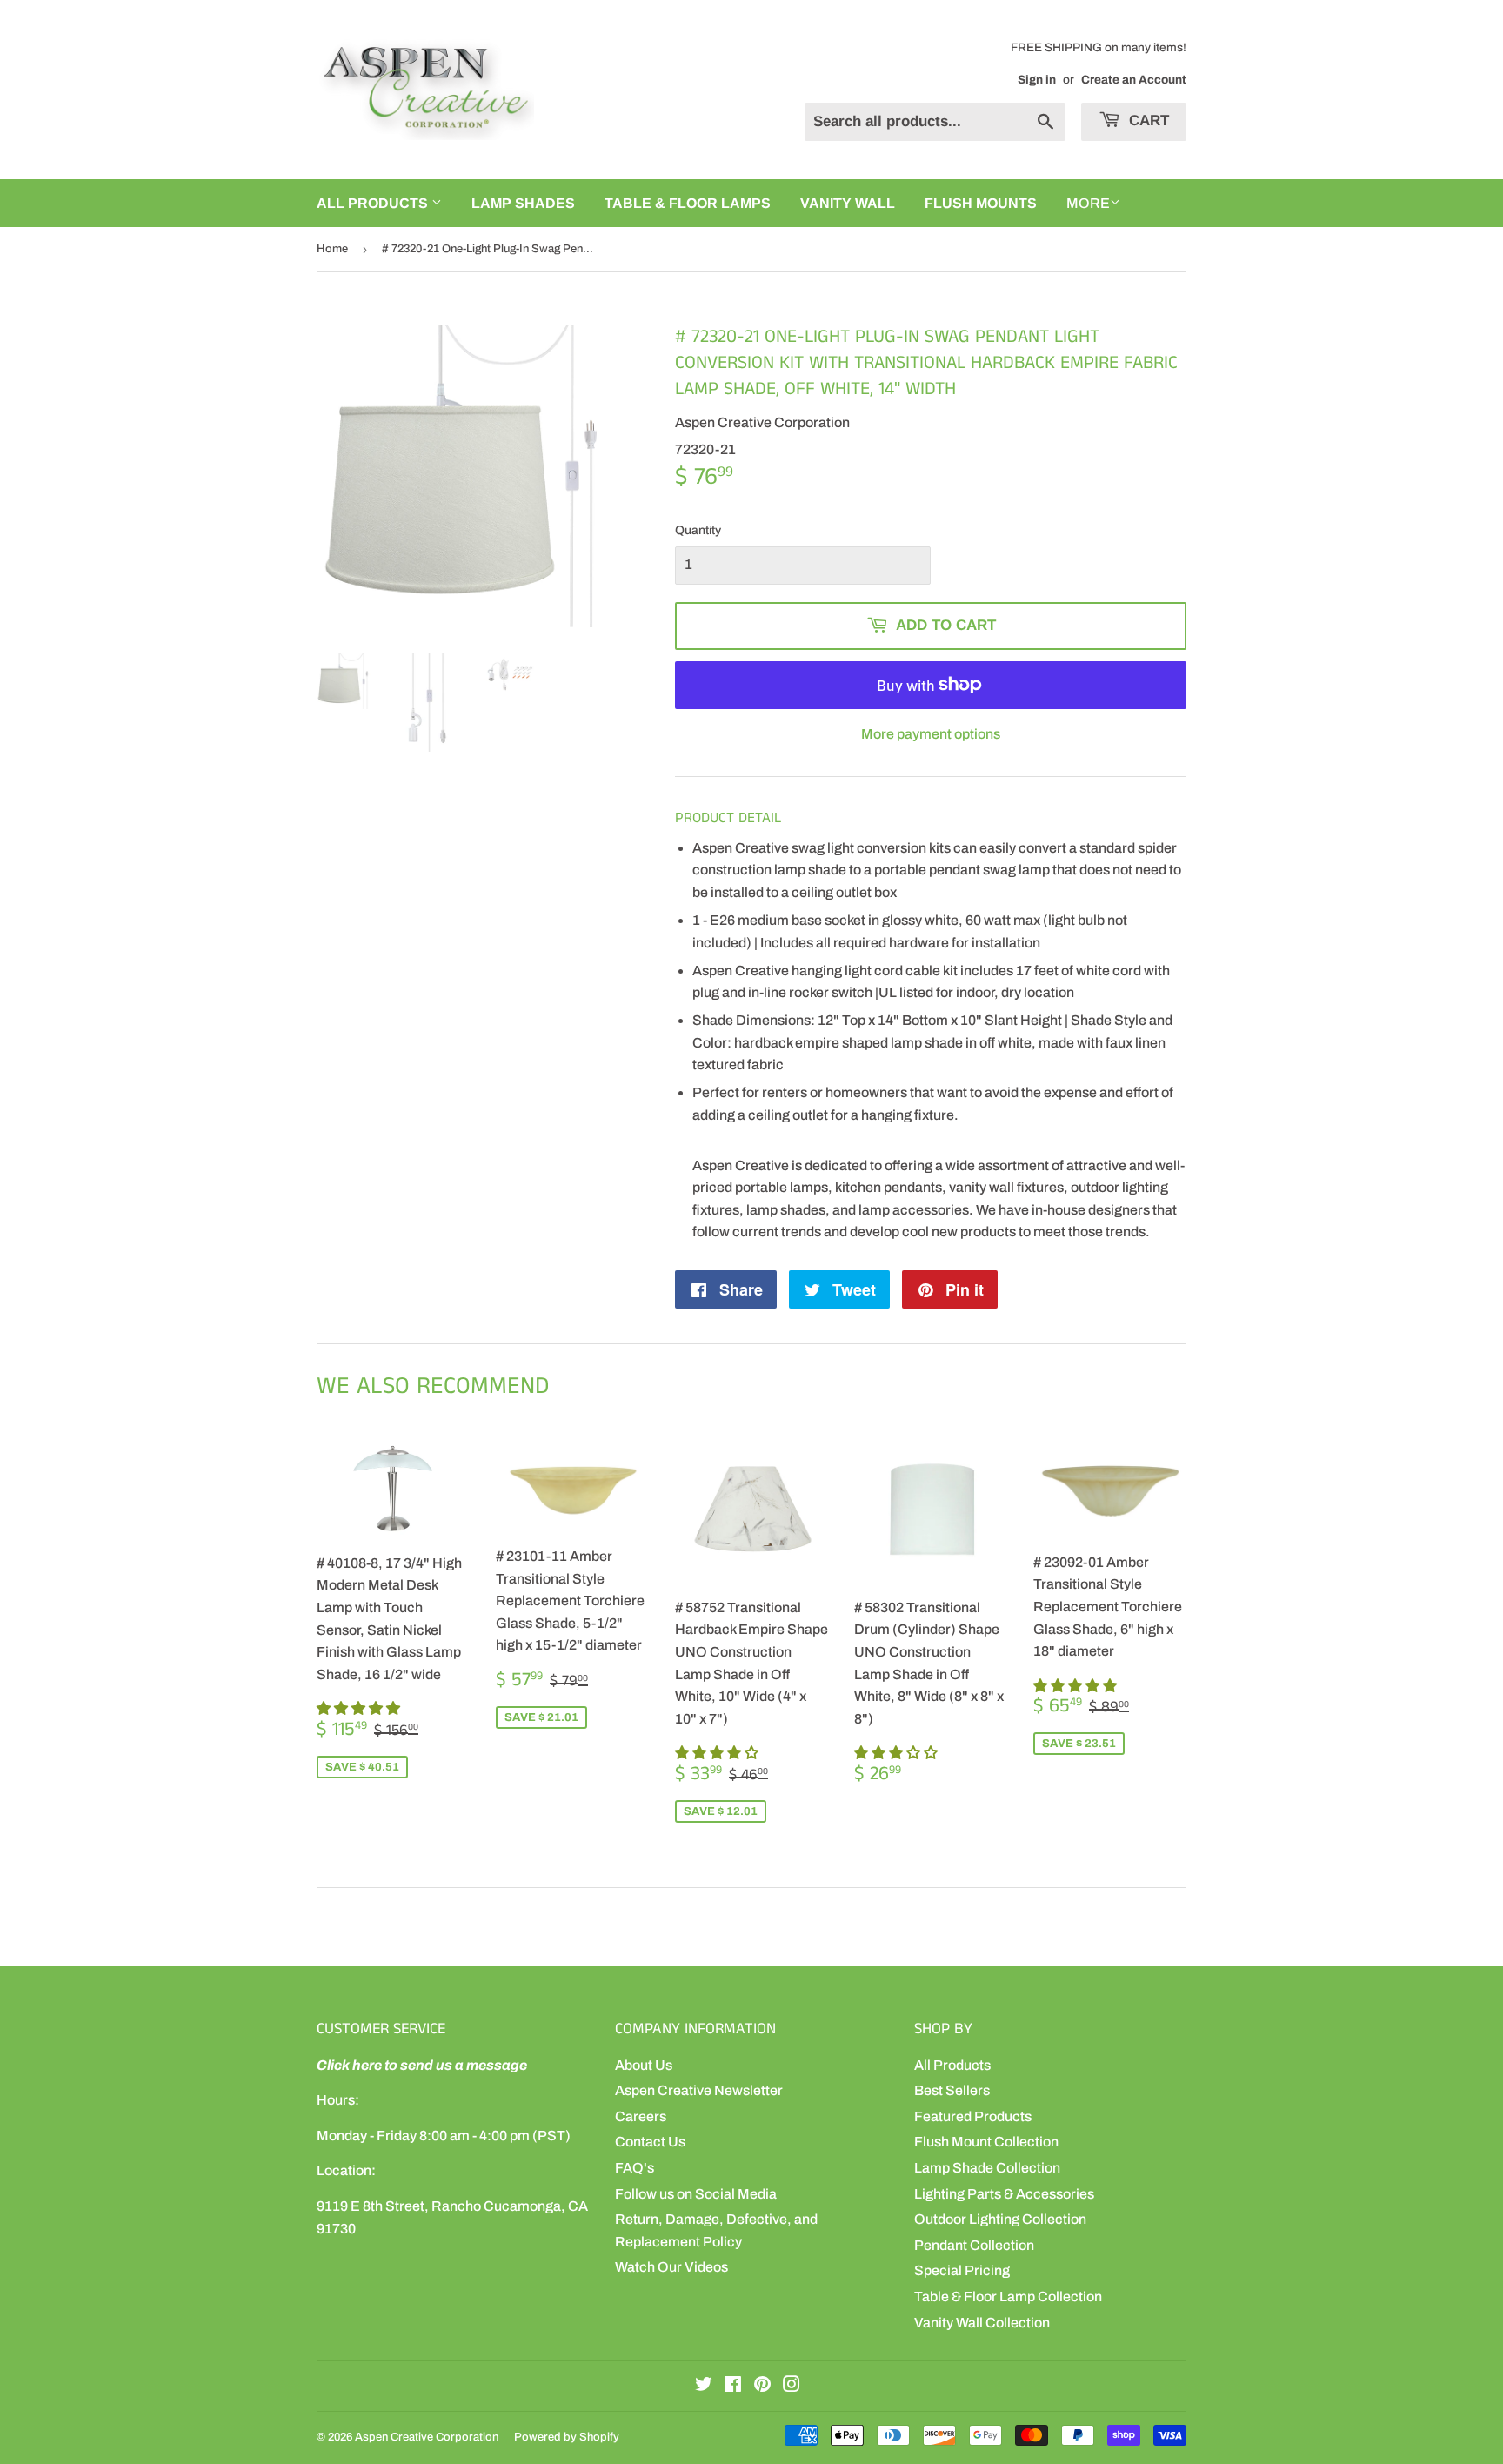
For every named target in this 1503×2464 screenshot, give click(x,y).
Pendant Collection (974, 2245)
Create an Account (1134, 80)
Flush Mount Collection (986, 2142)
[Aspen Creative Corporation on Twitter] (704, 2386)
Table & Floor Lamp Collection (1008, 2297)
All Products (952, 2065)
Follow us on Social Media (696, 2194)
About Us (644, 2065)
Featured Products (973, 2116)
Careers (641, 2116)
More (1088, 203)
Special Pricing (962, 2270)
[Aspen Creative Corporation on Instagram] (792, 2386)
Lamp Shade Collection (987, 2168)
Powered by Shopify (567, 2437)
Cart (1147, 121)
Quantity (698, 530)
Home (332, 249)
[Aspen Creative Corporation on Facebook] (733, 2386)
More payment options (931, 734)
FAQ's (635, 2168)
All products (374, 203)
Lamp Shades (523, 203)
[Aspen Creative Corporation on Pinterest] (762, 2386)
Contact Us (650, 2142)
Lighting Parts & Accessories (1004, 2194)
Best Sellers (952, 2090)
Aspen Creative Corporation (427, 2437)
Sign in (1037, 80)
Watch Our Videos (671, 2267)
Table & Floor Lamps (688, 203)
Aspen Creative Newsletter (699, 2090)
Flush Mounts (981, 203)
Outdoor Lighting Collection (1000, 2219)
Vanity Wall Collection (982, 2323)
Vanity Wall (848, 203)
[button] (360, 1708)
